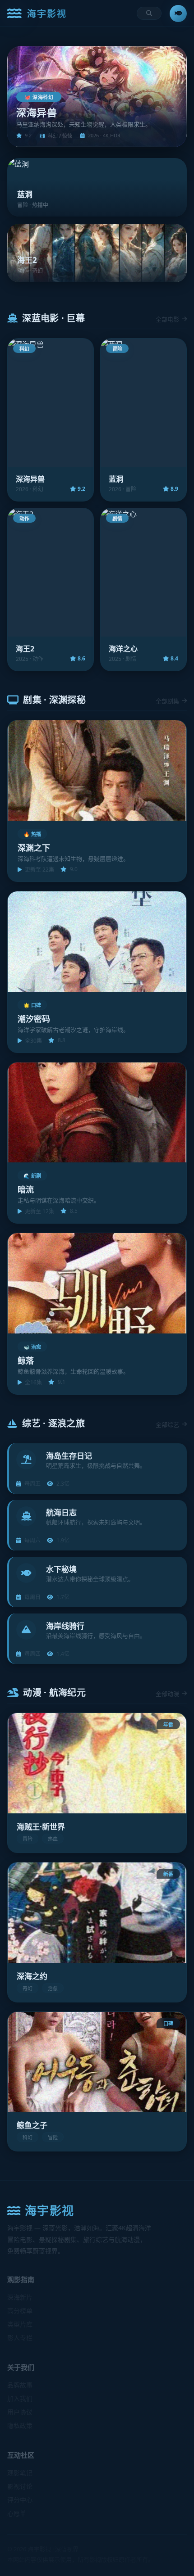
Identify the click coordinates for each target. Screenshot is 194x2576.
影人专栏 (20, 2338)
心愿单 (17, 2513)
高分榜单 (20, 2311)
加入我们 (20, 2398)
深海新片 (20, 2297)
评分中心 (20, 2500)
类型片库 (20, 2324)
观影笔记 (20, 2473)
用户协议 (20, 2412)
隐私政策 (20, 2425)
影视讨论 (20, 2486)
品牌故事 (20, 2385)
